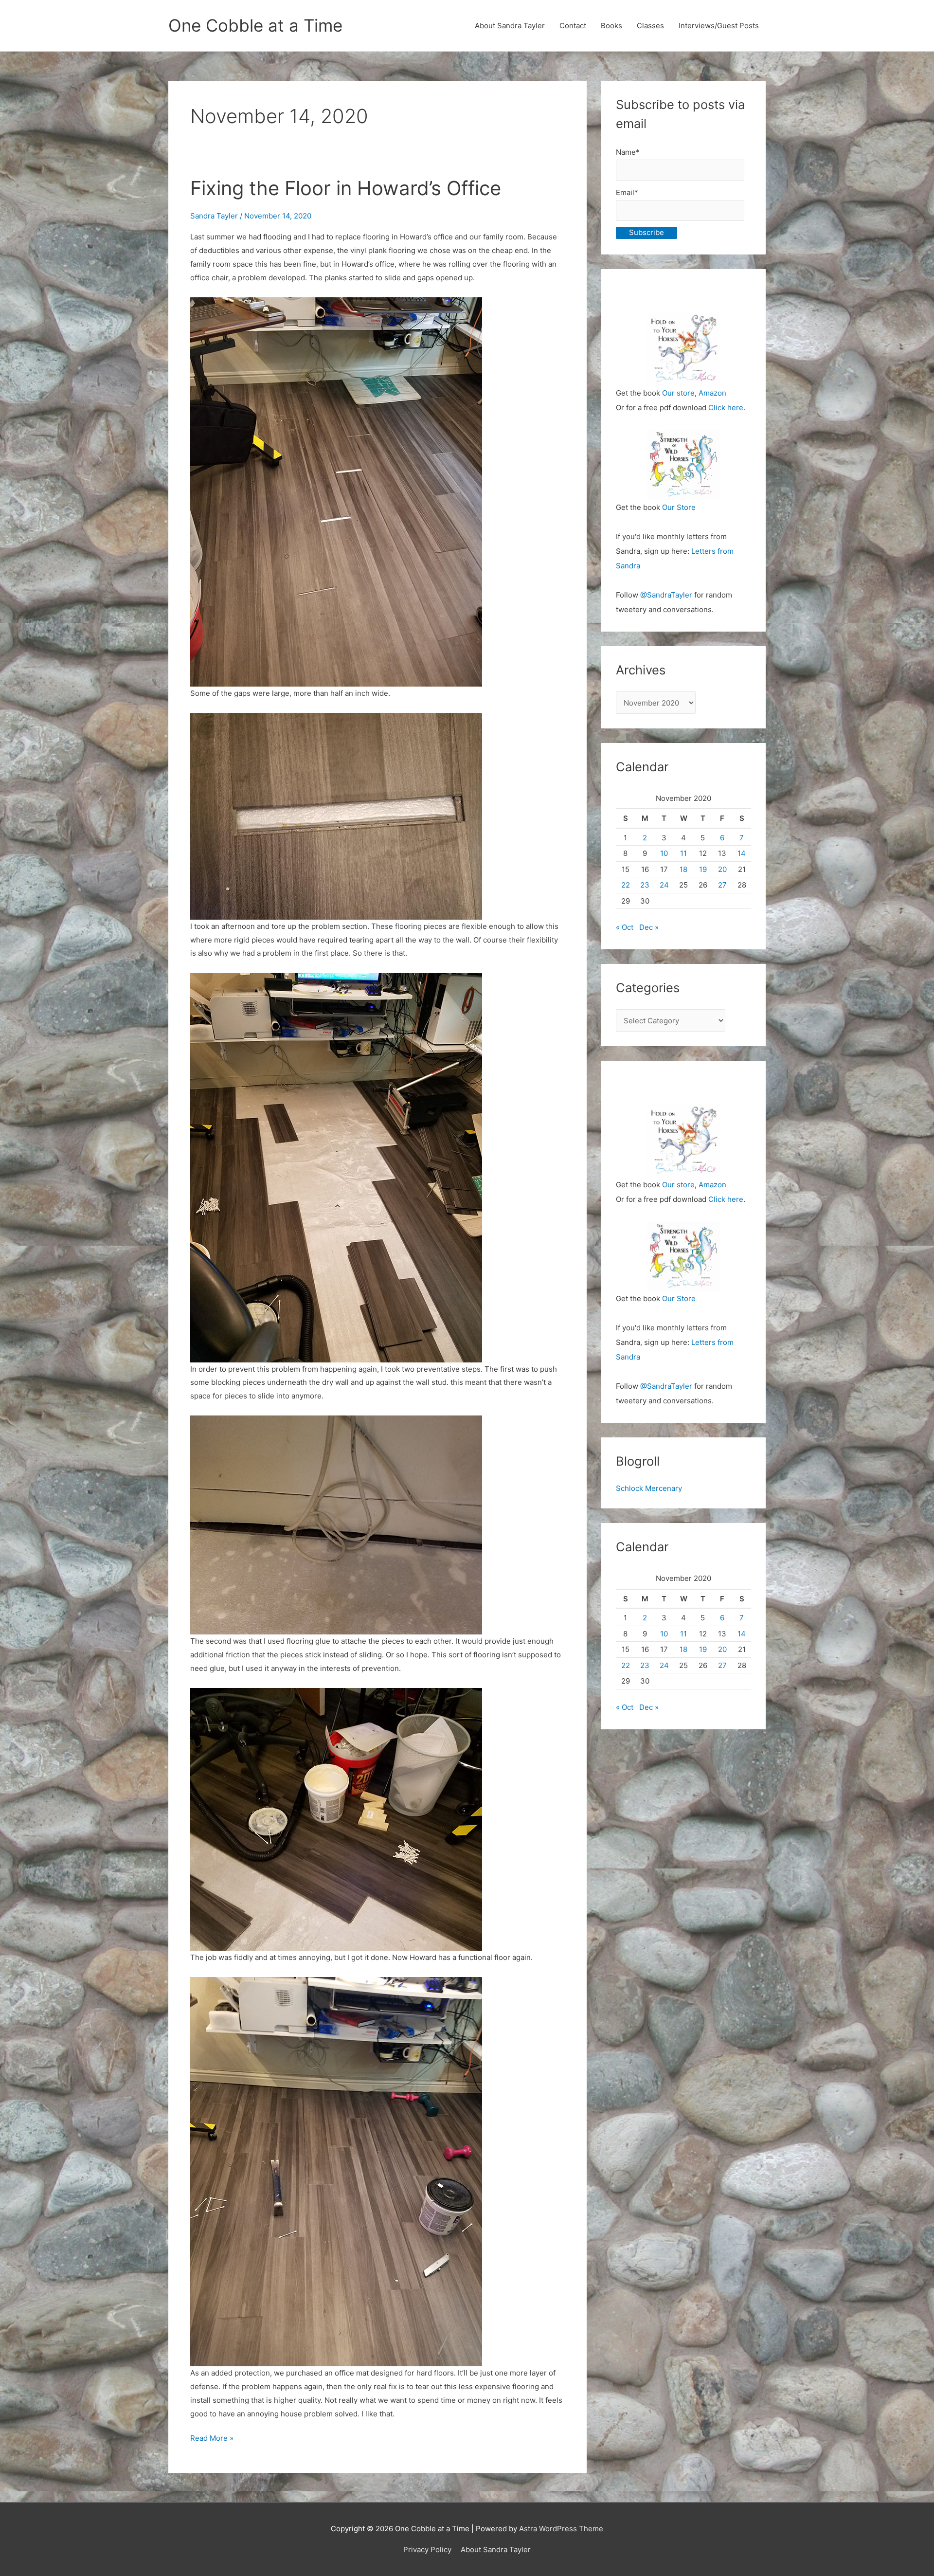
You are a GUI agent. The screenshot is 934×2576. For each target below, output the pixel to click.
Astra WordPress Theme (561, 2529)
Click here (726, 408)
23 (645, 885)
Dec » (649, 927)
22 (626, 885)
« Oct (625, 927)
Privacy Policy (427, 2549)
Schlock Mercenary (649, 1488)
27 (722, 885)
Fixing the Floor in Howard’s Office (346, 188)
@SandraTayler (666, 595)
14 (742, 853)
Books (611, 26)
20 (722, 869)
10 (664, 853)
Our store (678, 393)
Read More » (212, 2439)
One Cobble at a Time (255, 25)
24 (664, 885)
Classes (650, 26)
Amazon (712, 393)
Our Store (679, 507)
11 (683, 853)
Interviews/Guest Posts (719, 26)
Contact (573, 26)
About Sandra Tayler (510, 26)
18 (683, 869)
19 (703, 869)
